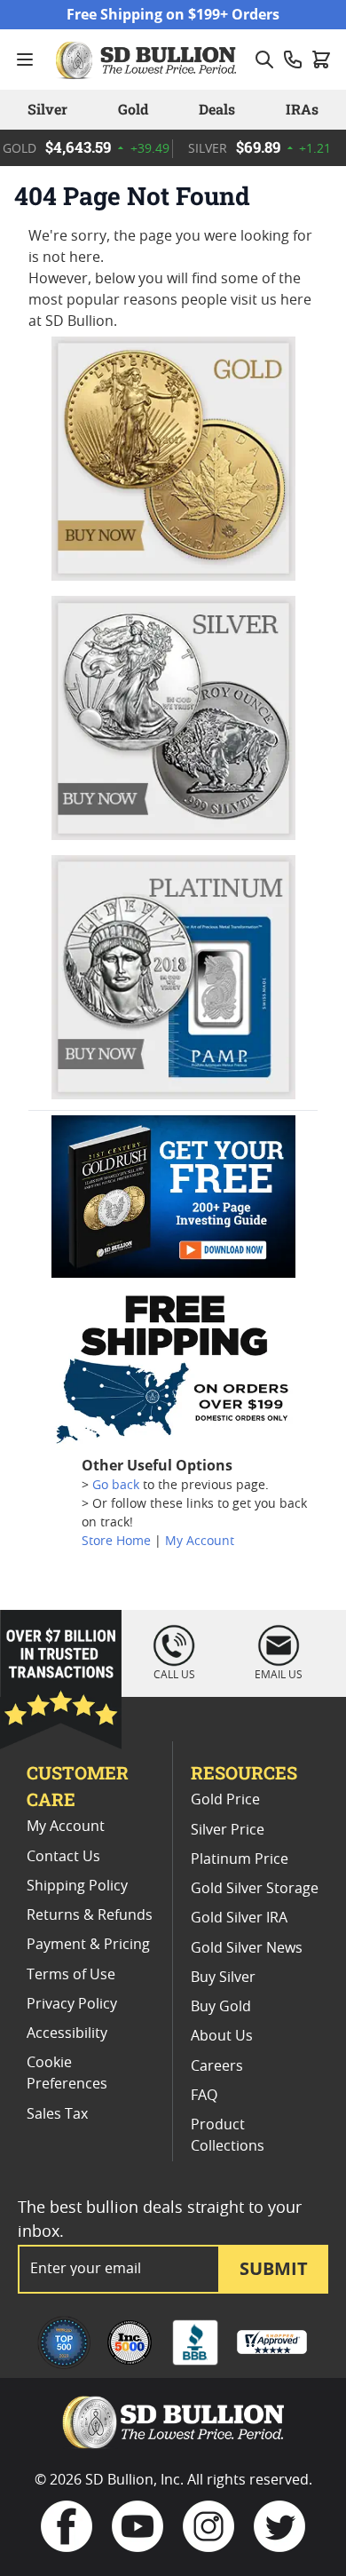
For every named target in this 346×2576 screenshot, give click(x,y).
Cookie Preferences (67, 2073)
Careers (217, 2066)
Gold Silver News (247, 1948)
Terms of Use (71, 1975)
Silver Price (228, 1830)
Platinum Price (240, 1859)
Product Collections (228, 2136)
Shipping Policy (77, 1886)
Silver (47, 109)
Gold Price (225, 1800)
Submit (274, 2268)
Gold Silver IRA (239, 1918)
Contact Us (63, 1857)
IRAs (302, 109)
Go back (116, 1486)
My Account (200, 1542)
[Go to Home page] (148, 59)
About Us (222, 2036)
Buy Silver (223, 1978)
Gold (133, 109)
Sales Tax (57, 2114)
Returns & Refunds (90, 1915)
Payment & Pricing (88, 1945)
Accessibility (67, 2033)
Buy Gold (221, 2007)
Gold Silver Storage (255, 1889)
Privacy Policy (72, 2004)
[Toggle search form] (264, 59)
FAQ (204, 2096)
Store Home (116, 1542)
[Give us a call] (293, 59)
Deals (217, 109)
